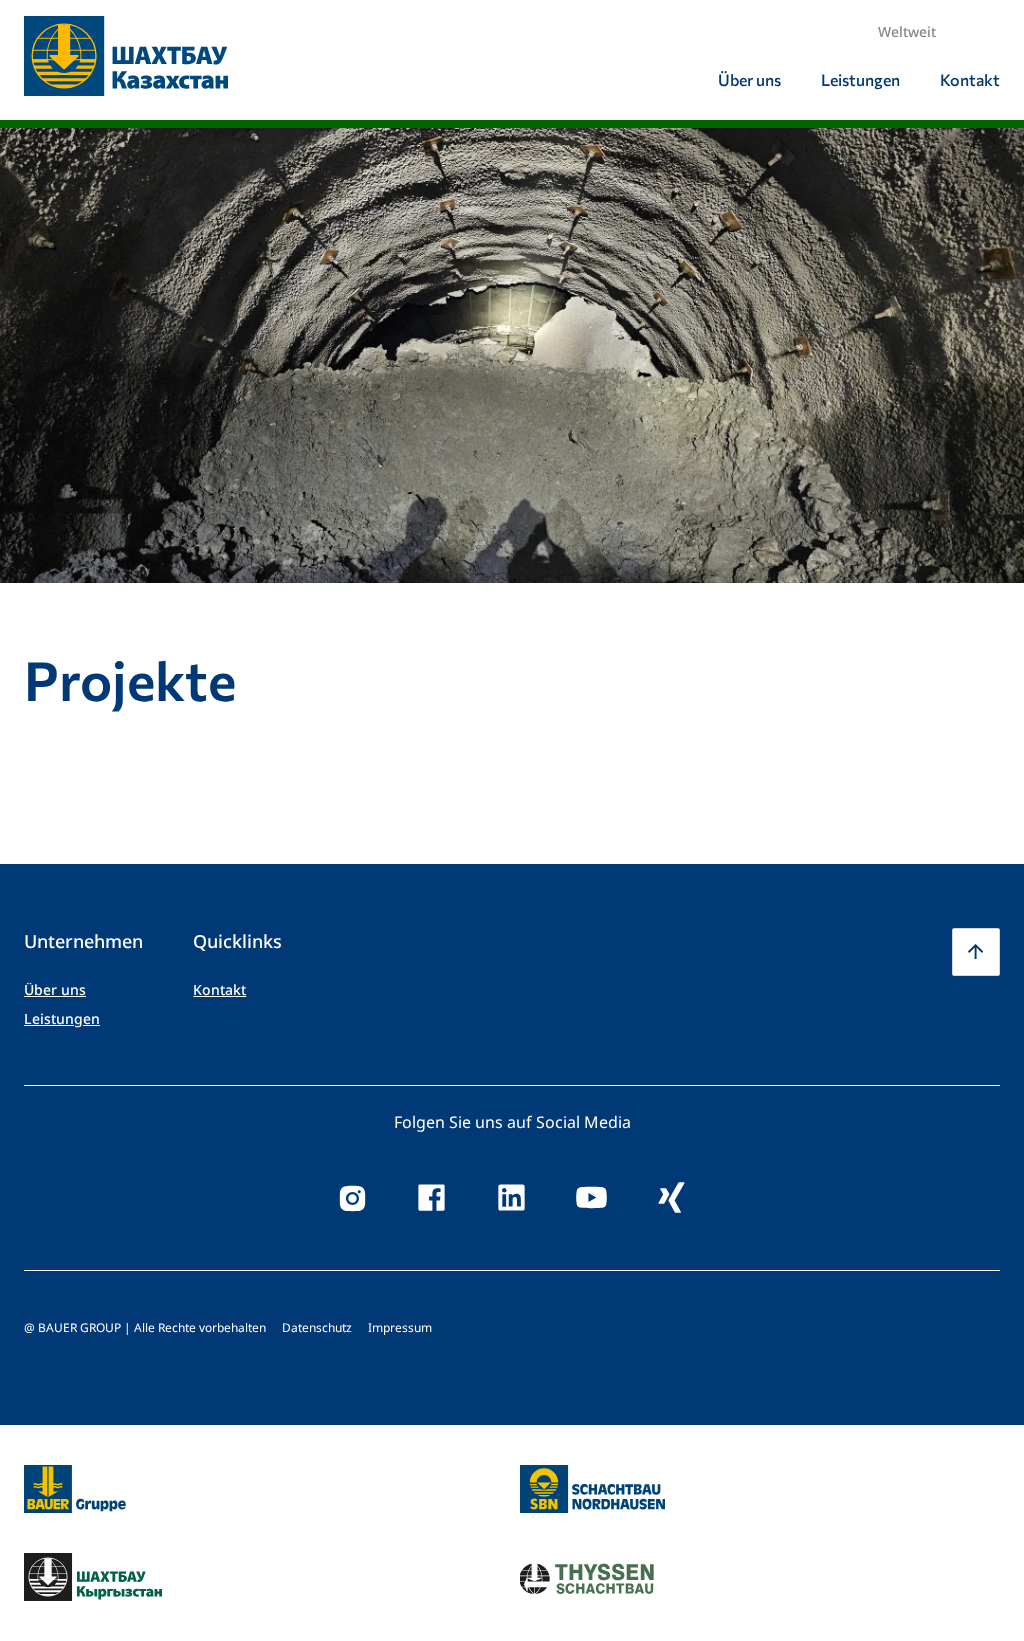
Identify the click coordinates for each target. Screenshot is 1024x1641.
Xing (672, 1198)
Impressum (400, 1327)
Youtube (592, 1198)
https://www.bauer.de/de (75, 1477)
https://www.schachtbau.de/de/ (592, 1477)
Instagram (352, 1198)
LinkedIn (512, 1198)
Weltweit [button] (907, 31)
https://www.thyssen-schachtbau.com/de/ (587, 1577)
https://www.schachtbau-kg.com (93, 1577)
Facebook (432, 1198)
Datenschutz (317, 1327)
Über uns (55, 989)
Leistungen (62, 1018)
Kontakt (219, 989)
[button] (976, 952)
